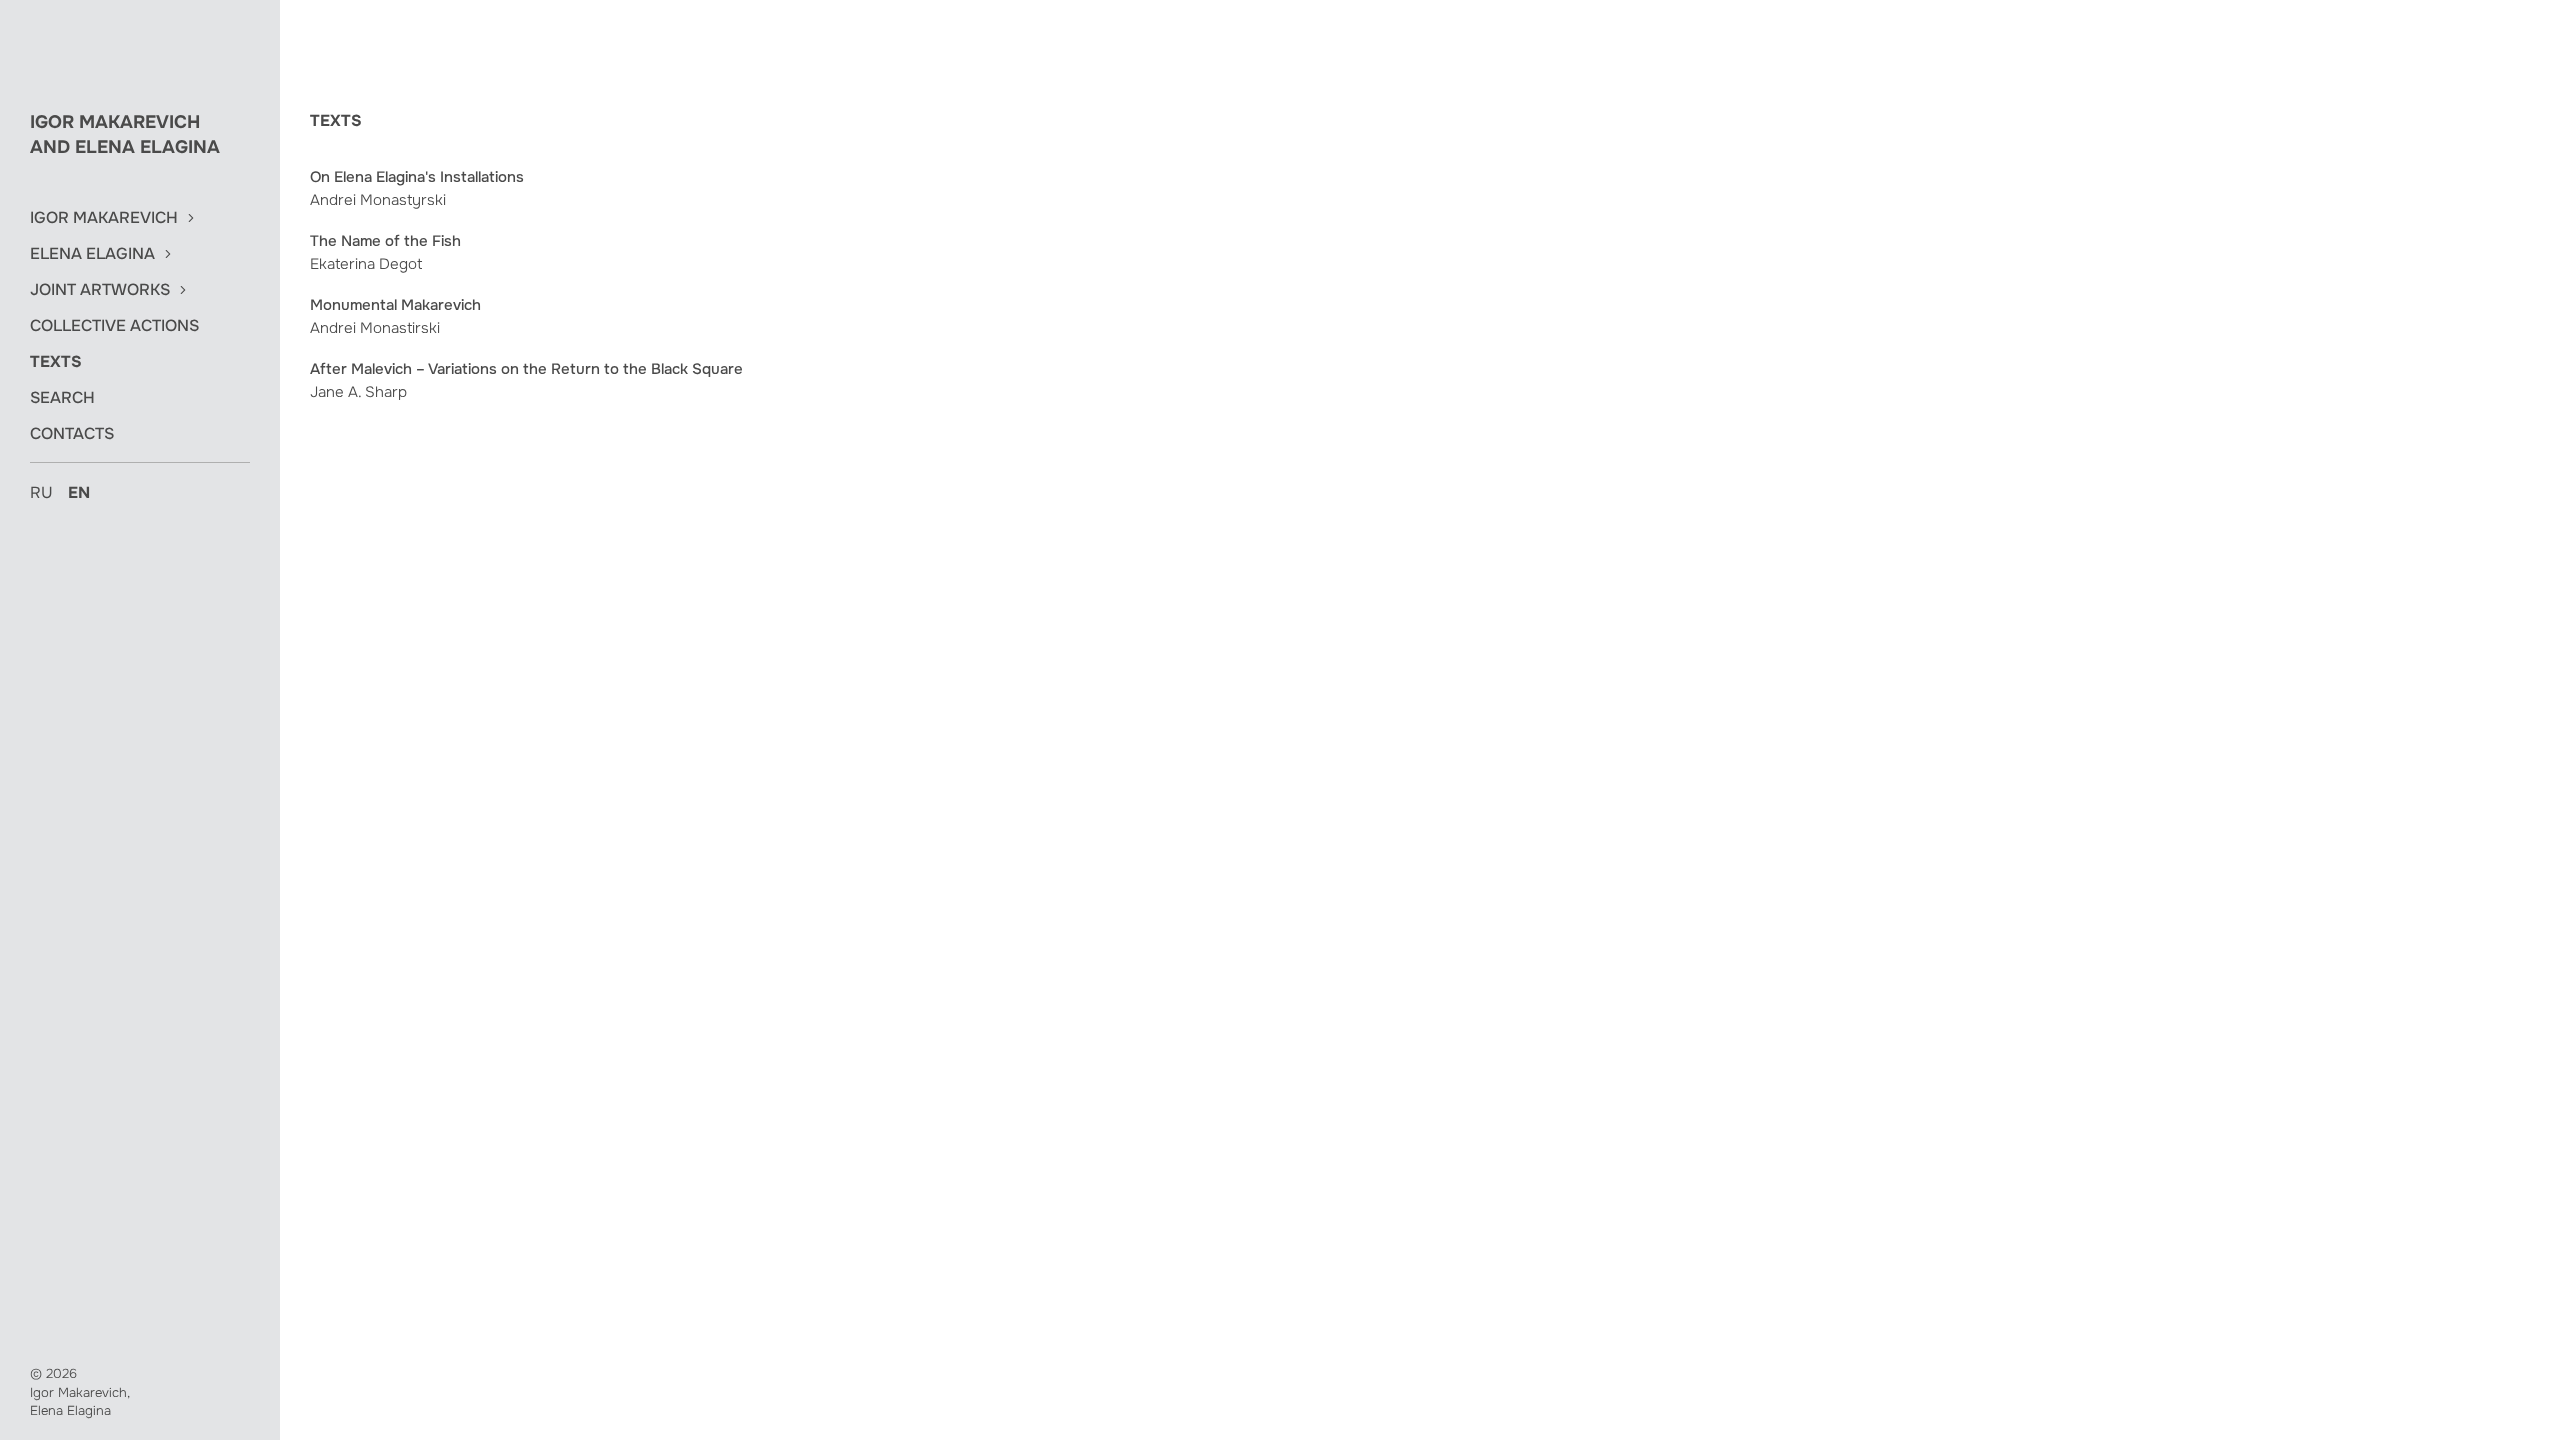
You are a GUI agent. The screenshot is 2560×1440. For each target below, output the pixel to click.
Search (62, 398)
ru (41, 492)
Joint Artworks (100, 290)
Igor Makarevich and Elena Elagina (125, 134)
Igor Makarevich (104, 218)
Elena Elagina (92, 254)
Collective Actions (114, 326)
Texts (56, 362)
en (79, 492)
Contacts (72, 434)
